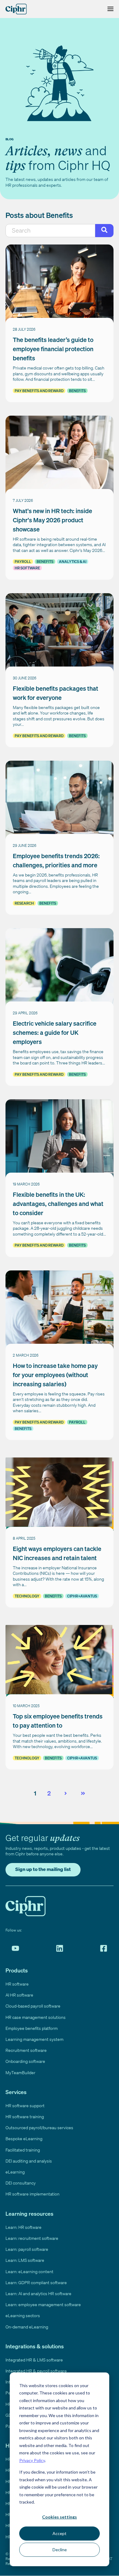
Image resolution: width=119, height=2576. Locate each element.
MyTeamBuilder (20, 2073)
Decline (60, 2550)
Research (24, 903)
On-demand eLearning (27, 2327)
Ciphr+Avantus (82, 1596)
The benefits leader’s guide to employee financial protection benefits (53, 349)
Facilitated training (23, 2150)
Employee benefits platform (32, 2028)
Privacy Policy (32, 2460)
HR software (27, 568)
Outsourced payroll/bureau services (39, 2128)
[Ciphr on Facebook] (104, 1948)
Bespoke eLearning (24, 2139)
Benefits (77, 391)
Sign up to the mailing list (43, 1869)
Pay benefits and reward (39, 391)
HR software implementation (32, 2194)
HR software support (25, 2106)
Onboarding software (25, 2061)
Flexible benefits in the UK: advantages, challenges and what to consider (58, 1204)
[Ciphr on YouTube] (15, 1948)
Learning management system (34, 2039)
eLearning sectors (23, 2315)
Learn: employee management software (43, 2304)
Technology (27, 1596)
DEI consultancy (21, 2183)
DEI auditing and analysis (29, 2161)
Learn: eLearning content (29, 2271)
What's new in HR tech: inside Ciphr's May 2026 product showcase (52, 520)
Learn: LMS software (25, 2260)
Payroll (23, 562)
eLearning (15, 2172)
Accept (60, 2533)
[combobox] (50, 231)
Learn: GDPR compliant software (36, 2282)
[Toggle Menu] (109, 9)
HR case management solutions (36, 2017)
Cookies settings (60, 2517)
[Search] (104, 231)
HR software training (25, 2117)
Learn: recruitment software (32, 2238)
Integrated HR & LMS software (34, 2360)
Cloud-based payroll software (33, 2006)
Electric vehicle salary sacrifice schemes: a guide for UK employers (55, 1033)
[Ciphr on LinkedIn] (60, 1948)
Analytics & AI (73, 562)
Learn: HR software (23, 2227)
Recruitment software (26, 2050)
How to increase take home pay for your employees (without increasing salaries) (55, 1375)
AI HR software (19, 1995)
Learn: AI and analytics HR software (38, 2293)
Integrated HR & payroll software (36, 2371)
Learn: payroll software (27, 2249)
